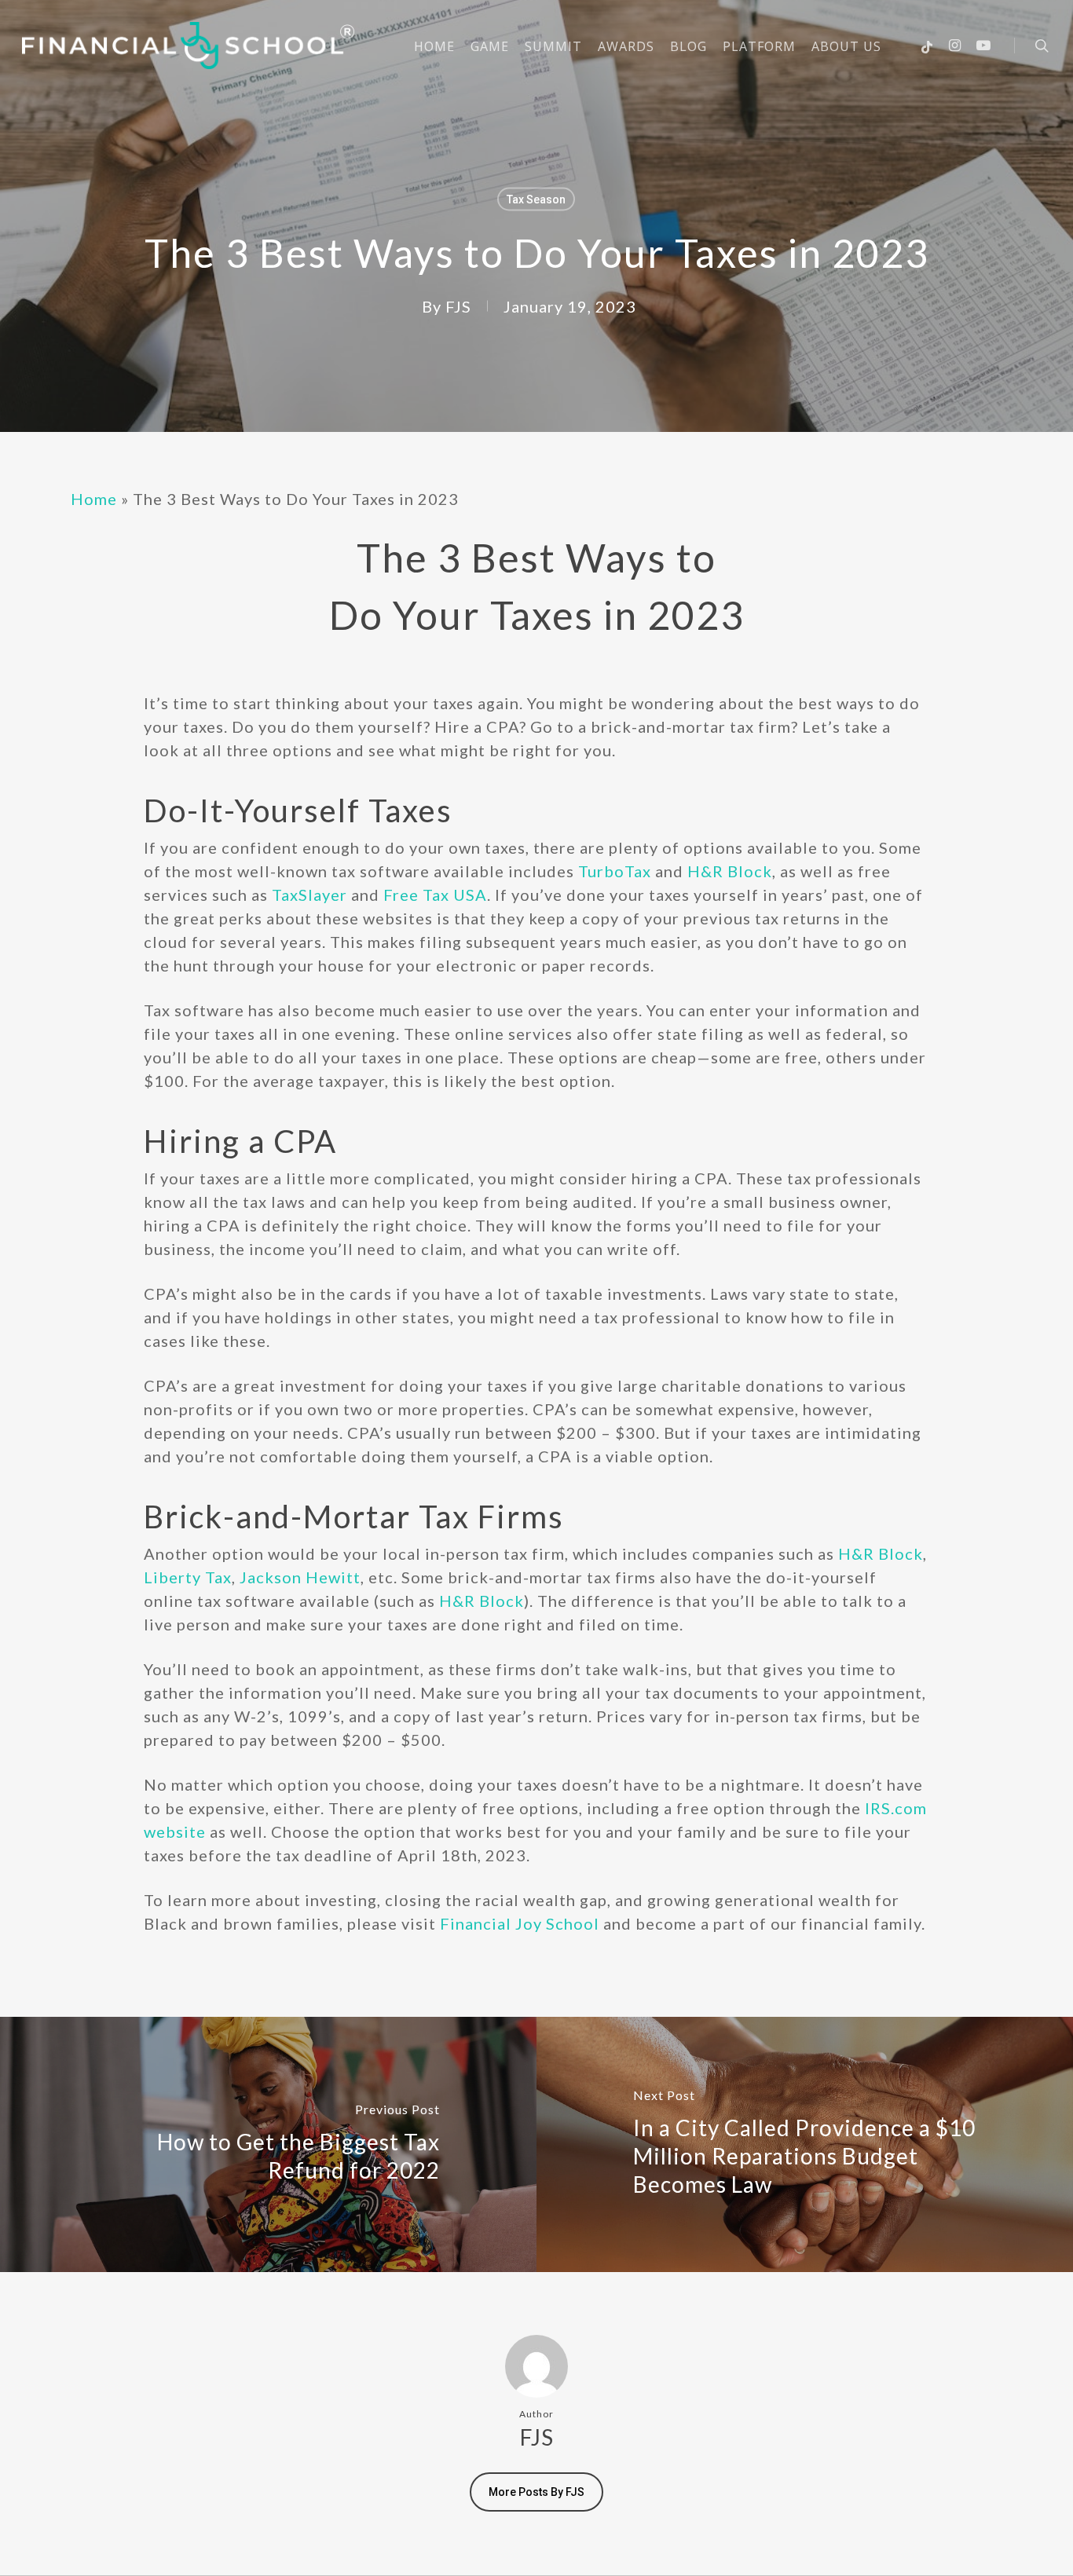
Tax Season (536, 199)
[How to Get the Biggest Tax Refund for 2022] (268, 2144)
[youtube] (983, 46)
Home (94, 499)
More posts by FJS (536, 2492)
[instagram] (955, 46)
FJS (458, 306)
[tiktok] (927, 46)
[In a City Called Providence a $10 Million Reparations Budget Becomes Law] (805, 2144)
